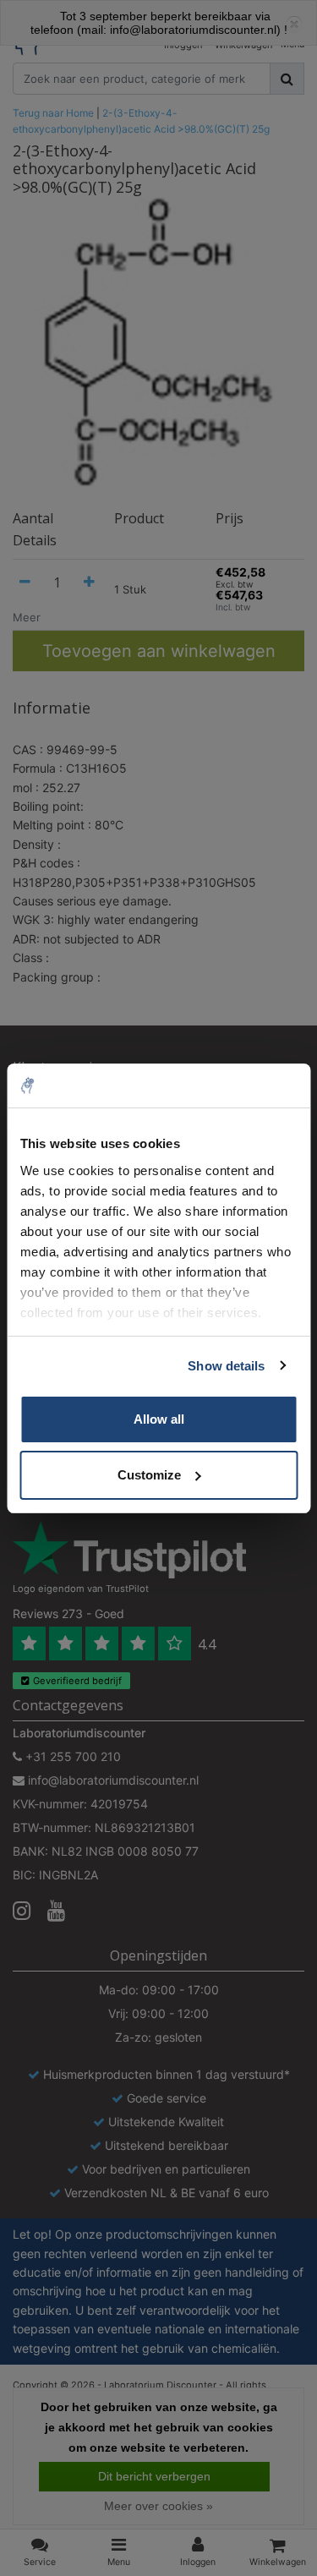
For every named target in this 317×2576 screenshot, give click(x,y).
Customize (149, 1475)
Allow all (159, 1419)
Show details (226, 1366)
